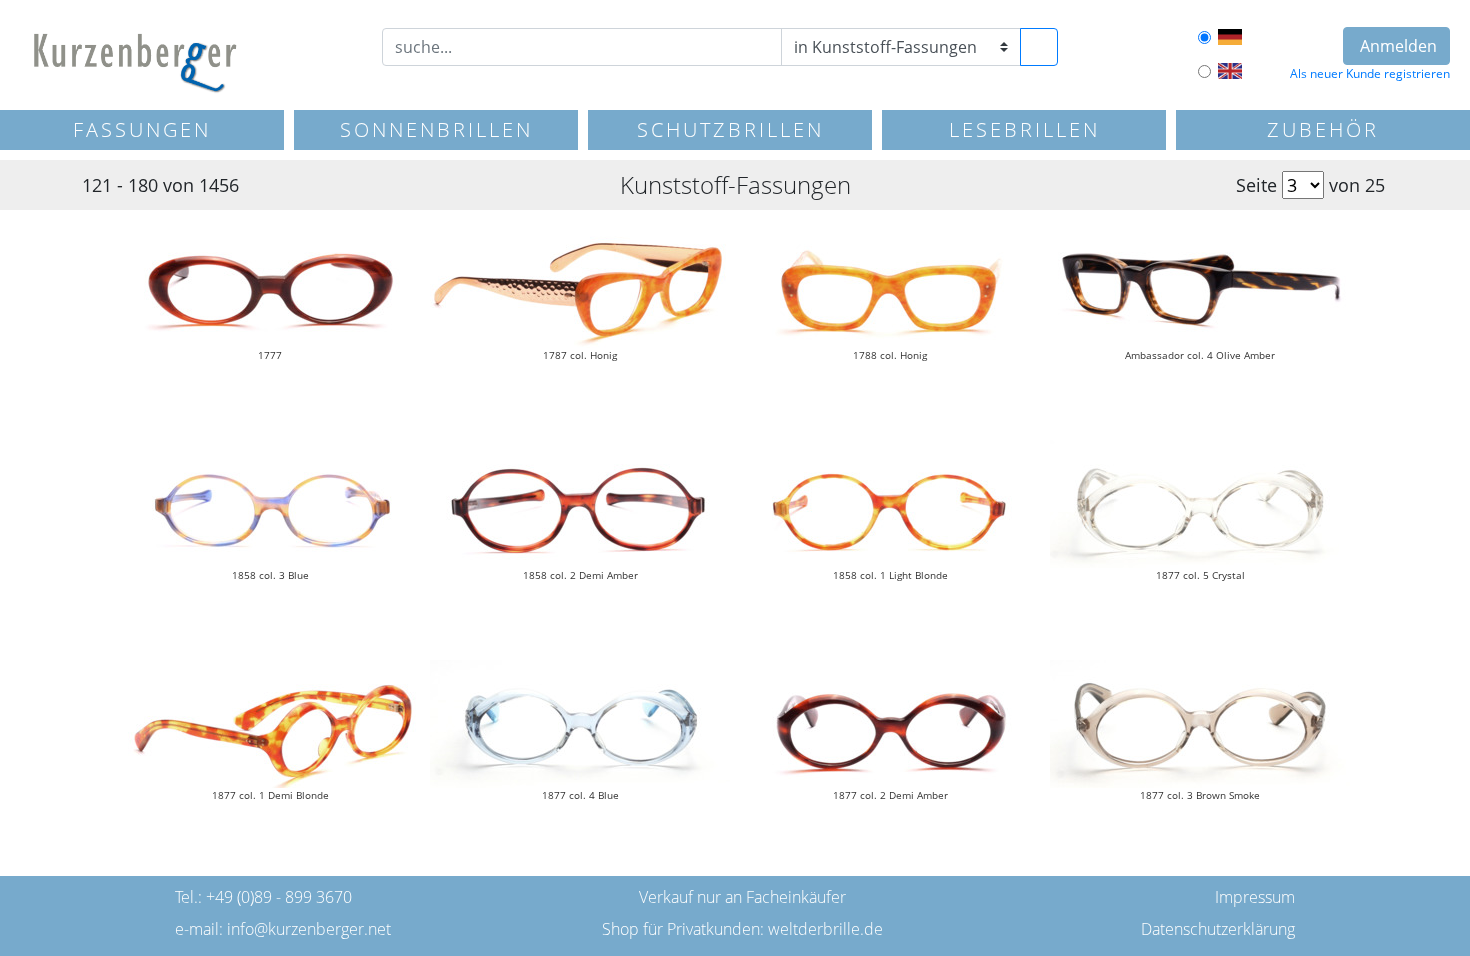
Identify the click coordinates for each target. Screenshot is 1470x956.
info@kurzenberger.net (309, 929)
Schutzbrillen (730, 129)
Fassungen (142, 129)
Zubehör (1323, 129)
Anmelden (1396, 46)
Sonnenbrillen (436, 129)
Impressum (1255, 897)
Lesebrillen (1024, 129)
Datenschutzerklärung (1218, 929)
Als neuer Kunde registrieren (1370, 73)
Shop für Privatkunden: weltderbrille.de (742, 929)
